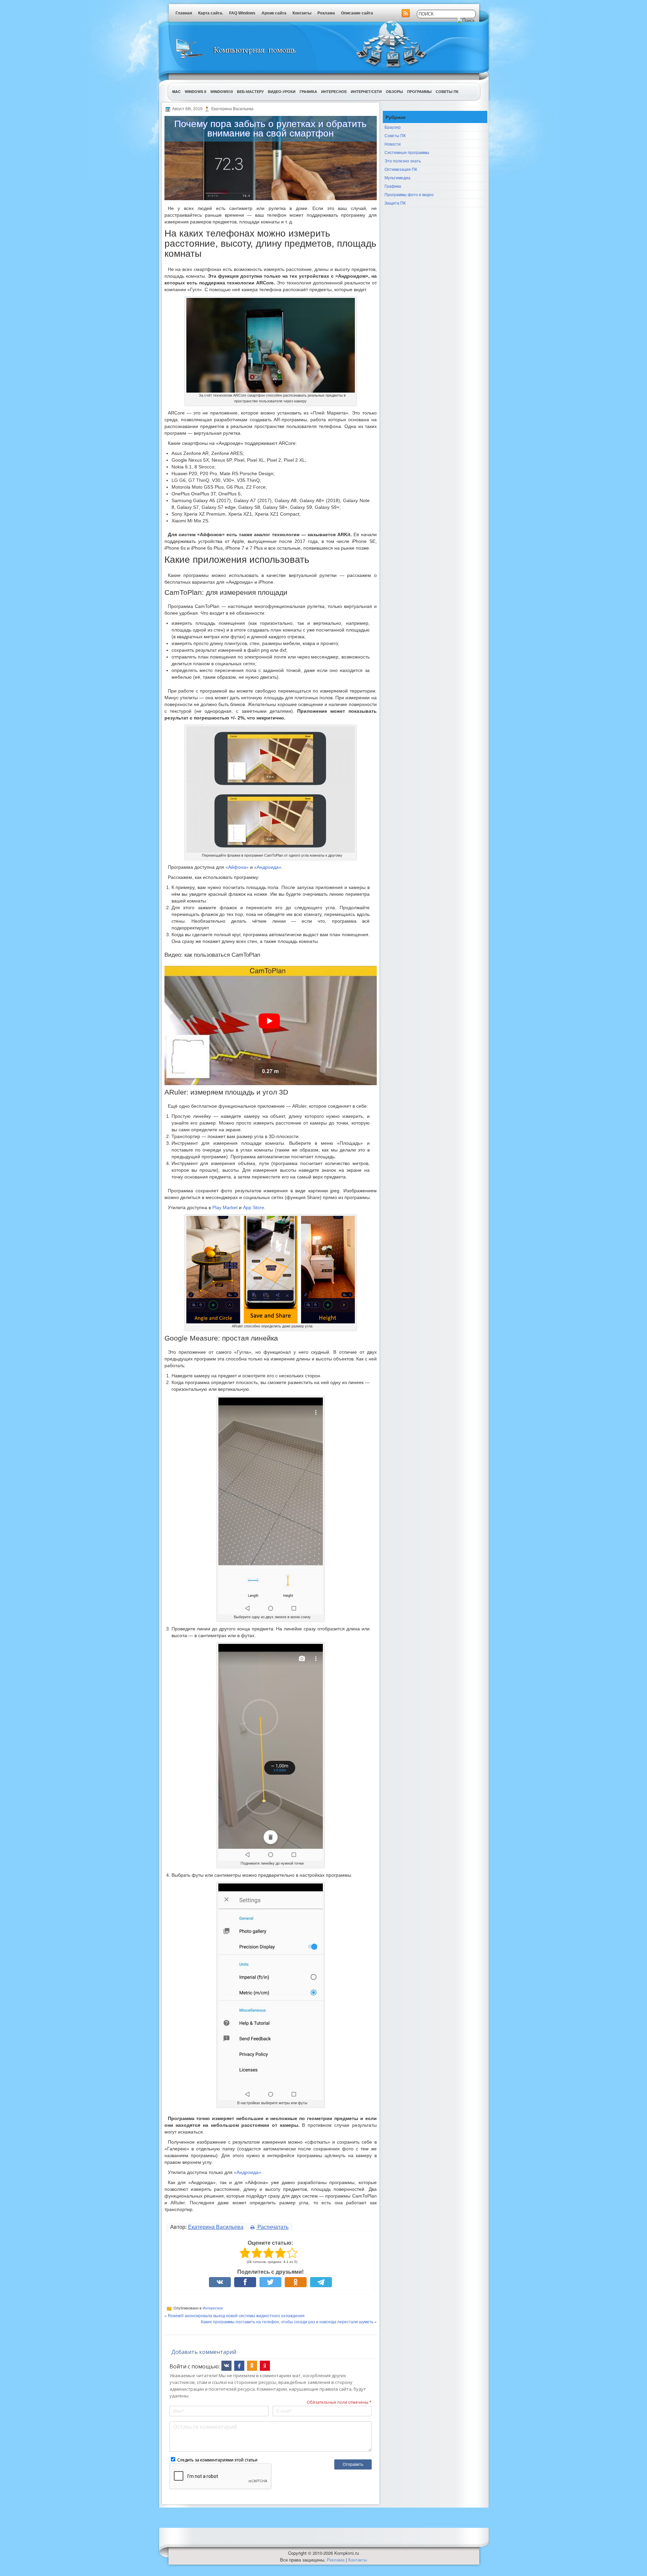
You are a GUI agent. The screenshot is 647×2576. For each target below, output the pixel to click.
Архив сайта (274, 13)
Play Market (225, 1207)
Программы (419, 91)
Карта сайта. (211, 13)
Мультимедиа (397, 177)
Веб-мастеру (250, 91)
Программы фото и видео (409, 194)
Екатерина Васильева (216, 2227)
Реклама (326, 13)
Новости (393, 144)
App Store (254, 1207)
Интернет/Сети (366, 91)
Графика (308, 91)
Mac (176, 91)
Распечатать (272, 2227)
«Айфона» (237, 867)
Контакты (302, 13)
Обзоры (394, 91)
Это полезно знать (403, 161)
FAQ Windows (242, 13)
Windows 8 (195, 91)
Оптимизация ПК (401, 169)
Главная (184, 13)
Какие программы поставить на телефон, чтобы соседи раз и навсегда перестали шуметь (287, 2321)
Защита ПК (395, 203)
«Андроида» (268, 867)
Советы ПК (447, 91)
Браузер (393, 127)
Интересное (334, 91)
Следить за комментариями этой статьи (217, 2460)
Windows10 (222, 91)
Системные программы (407, 152)
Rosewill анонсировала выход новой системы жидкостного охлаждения (236, 2315)
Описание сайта (357, 13)
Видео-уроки (282, 91)
